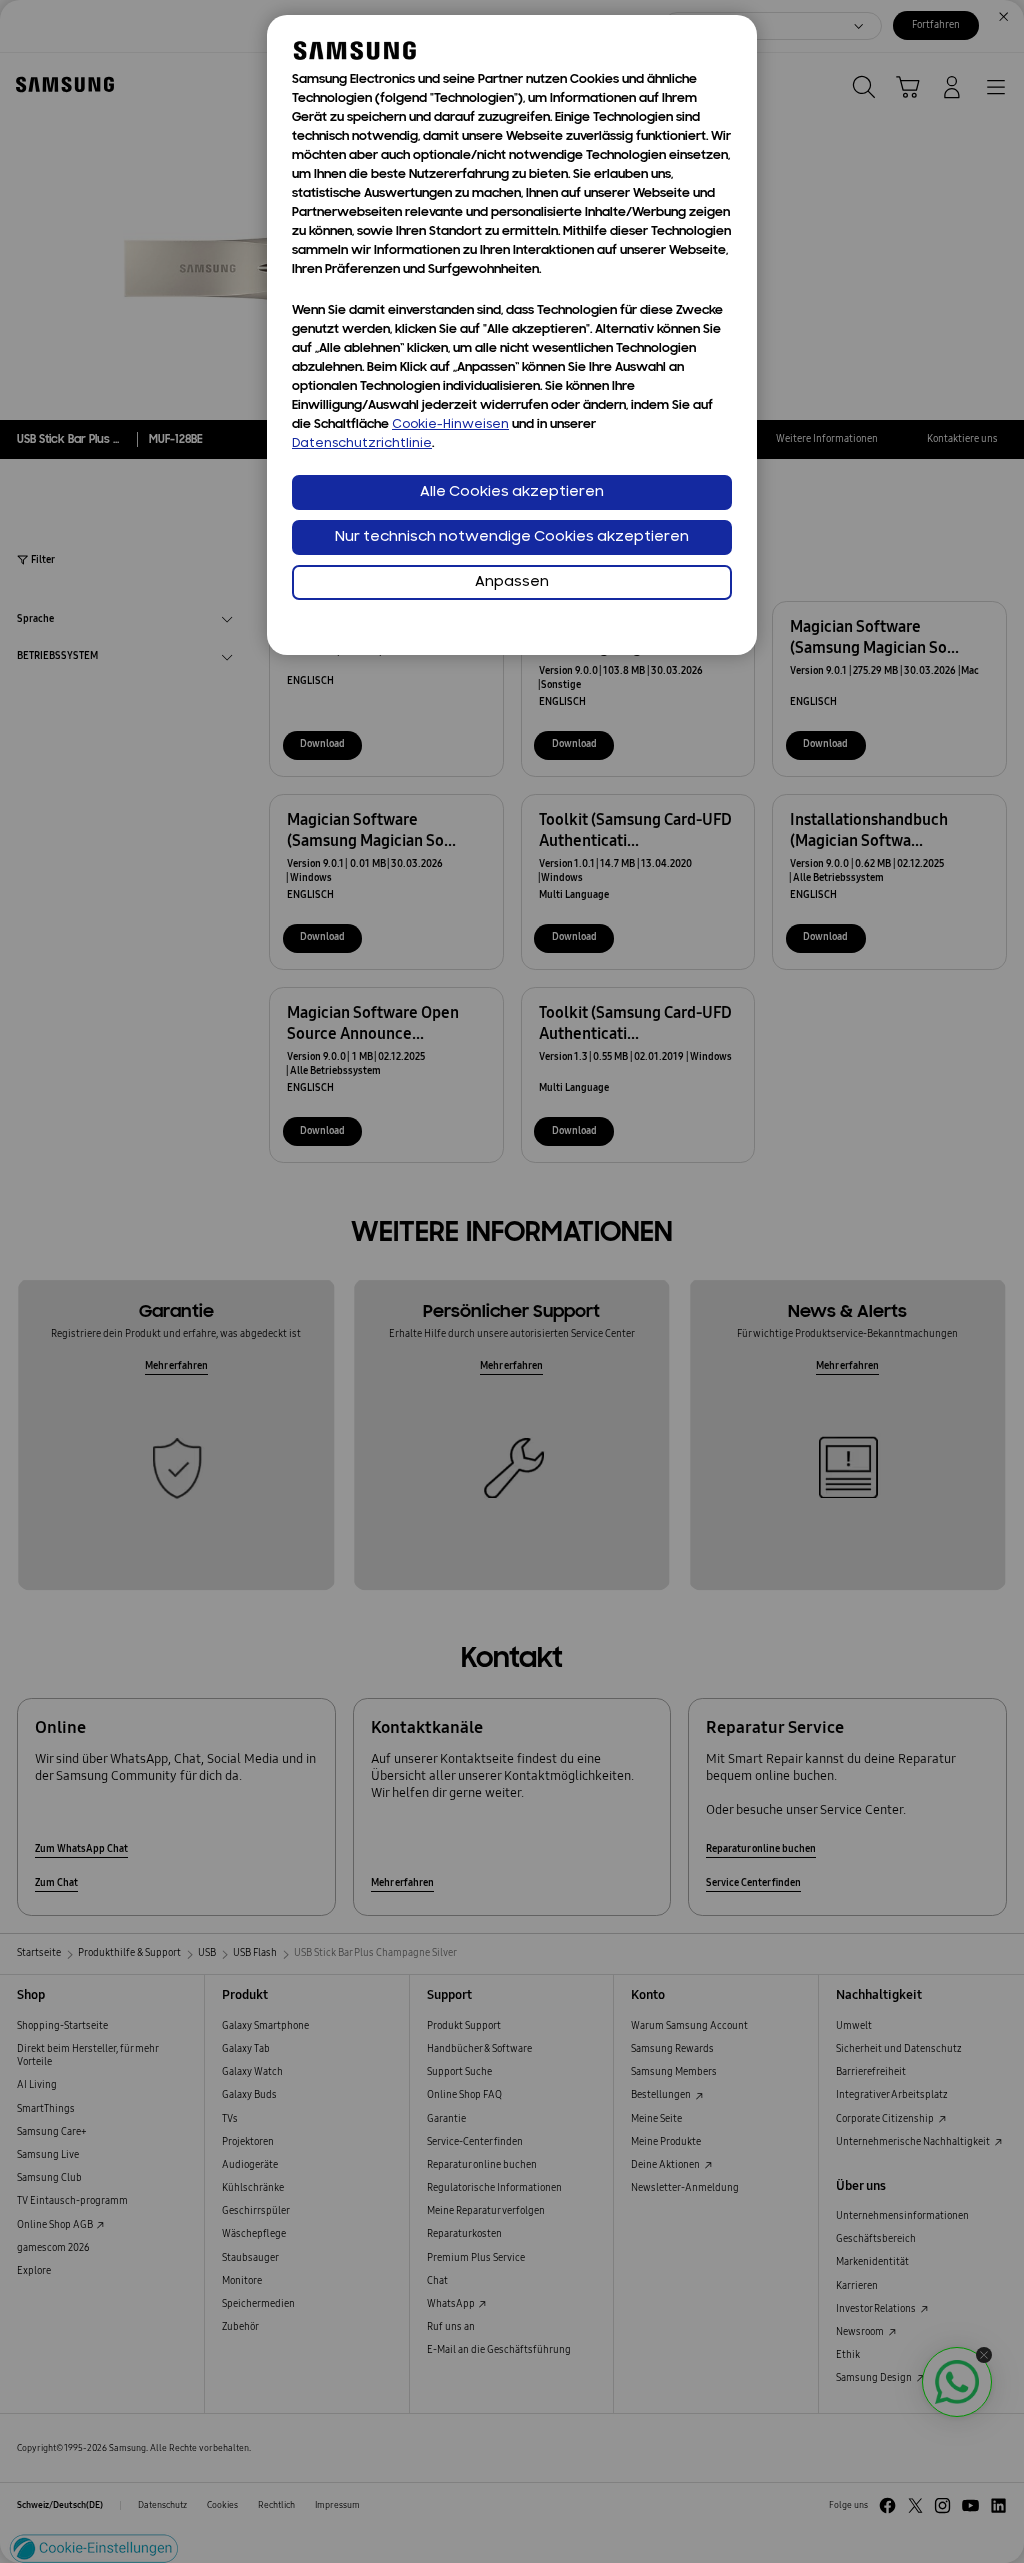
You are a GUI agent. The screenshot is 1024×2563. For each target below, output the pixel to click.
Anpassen (512, 582)
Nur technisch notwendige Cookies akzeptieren (512, 537)
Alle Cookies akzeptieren (512, 492)
